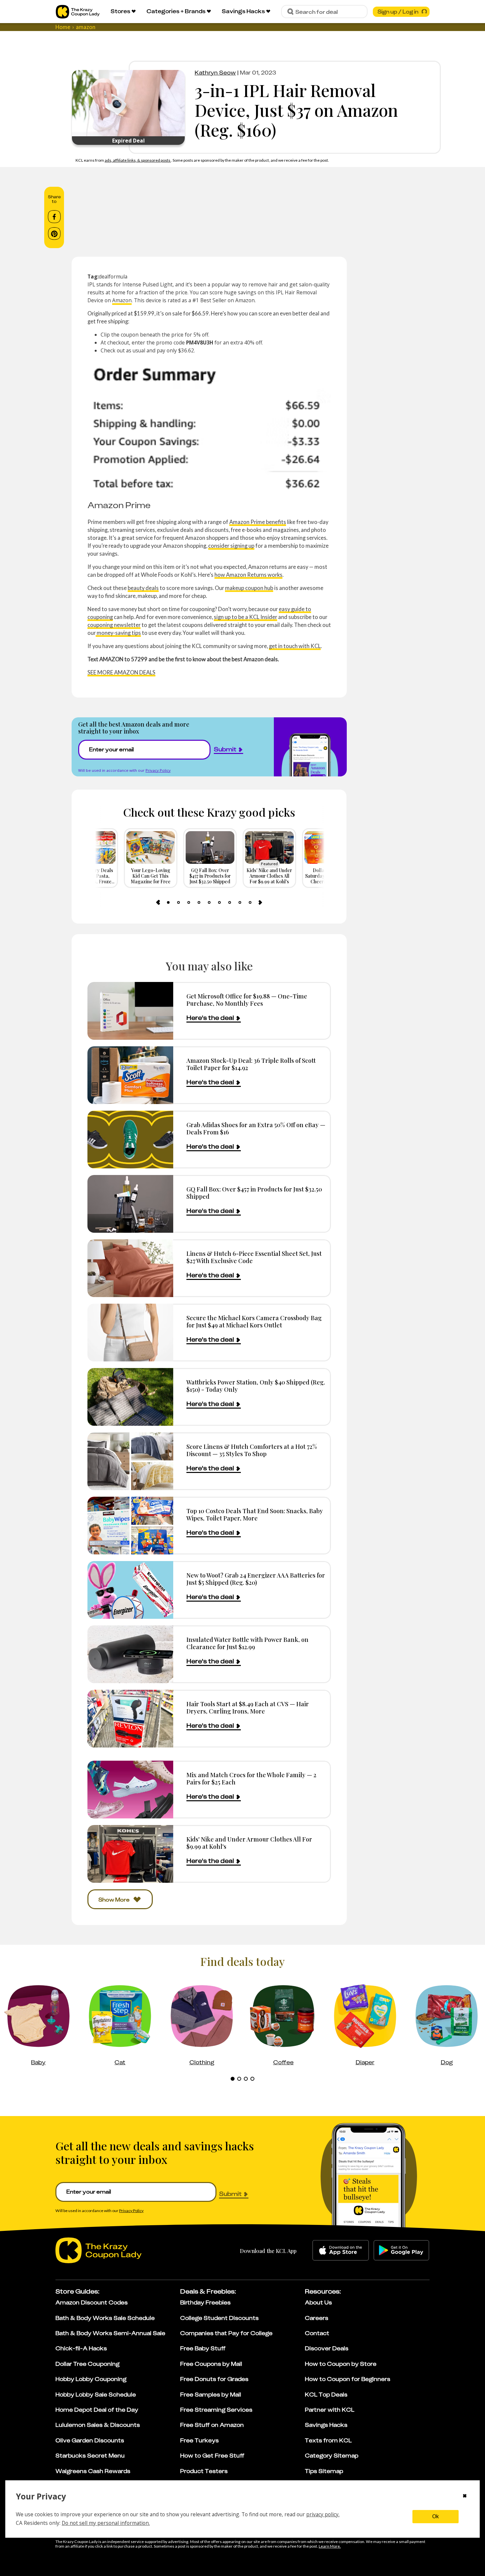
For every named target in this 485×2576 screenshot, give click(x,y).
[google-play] (401, 2250)
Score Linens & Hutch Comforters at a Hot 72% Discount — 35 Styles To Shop (252, 1450)
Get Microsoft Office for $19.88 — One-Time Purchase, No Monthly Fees (247, 1000)
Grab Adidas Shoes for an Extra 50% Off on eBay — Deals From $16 (256, 1128)
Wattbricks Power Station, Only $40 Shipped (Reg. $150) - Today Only (256, 1386)
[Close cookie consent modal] (465, 2496)
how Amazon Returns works (248, 575)
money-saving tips (118, 633)
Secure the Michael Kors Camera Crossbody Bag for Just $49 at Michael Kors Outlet (254, 1321)
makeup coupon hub (249, 588)
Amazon (122, 300)
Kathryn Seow (215, 73)
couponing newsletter (114, 625)
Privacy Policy (158, 770)
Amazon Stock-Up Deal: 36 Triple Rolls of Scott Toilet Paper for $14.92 (251, 1064)
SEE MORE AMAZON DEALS (121, 672)
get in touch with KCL (295, 646)
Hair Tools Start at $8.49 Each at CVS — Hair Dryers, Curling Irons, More (248, 1707)
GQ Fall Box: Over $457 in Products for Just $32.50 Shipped (254, 1193)
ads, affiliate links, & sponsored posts (138, 160)
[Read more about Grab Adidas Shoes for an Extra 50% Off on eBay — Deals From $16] (130, 1140)
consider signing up (231, 546)
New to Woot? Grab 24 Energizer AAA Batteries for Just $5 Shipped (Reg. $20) (256, 1579)
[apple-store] (341, 2250)
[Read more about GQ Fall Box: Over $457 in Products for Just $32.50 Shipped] (130, 1204)
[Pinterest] (54, 234)
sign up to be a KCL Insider (245, 617)
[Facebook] (54, 217)
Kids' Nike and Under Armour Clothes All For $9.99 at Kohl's (249, 1843)
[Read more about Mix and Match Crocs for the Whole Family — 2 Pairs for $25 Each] (130, 1790)
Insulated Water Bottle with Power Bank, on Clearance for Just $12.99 (247, 1643)
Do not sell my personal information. (106, 2523)
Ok (436, 2516)
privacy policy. (323, 2514)
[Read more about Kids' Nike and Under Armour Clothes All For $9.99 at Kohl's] (130, 1854)
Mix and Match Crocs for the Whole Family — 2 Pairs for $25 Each (251, 1778)
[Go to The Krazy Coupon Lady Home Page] (78, 12)
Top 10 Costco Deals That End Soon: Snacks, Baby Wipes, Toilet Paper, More (255, 1514)
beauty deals (143, 588)
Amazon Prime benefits (258, 522)
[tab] (168, 902)
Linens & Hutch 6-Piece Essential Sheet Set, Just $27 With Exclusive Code (254, 1257)
